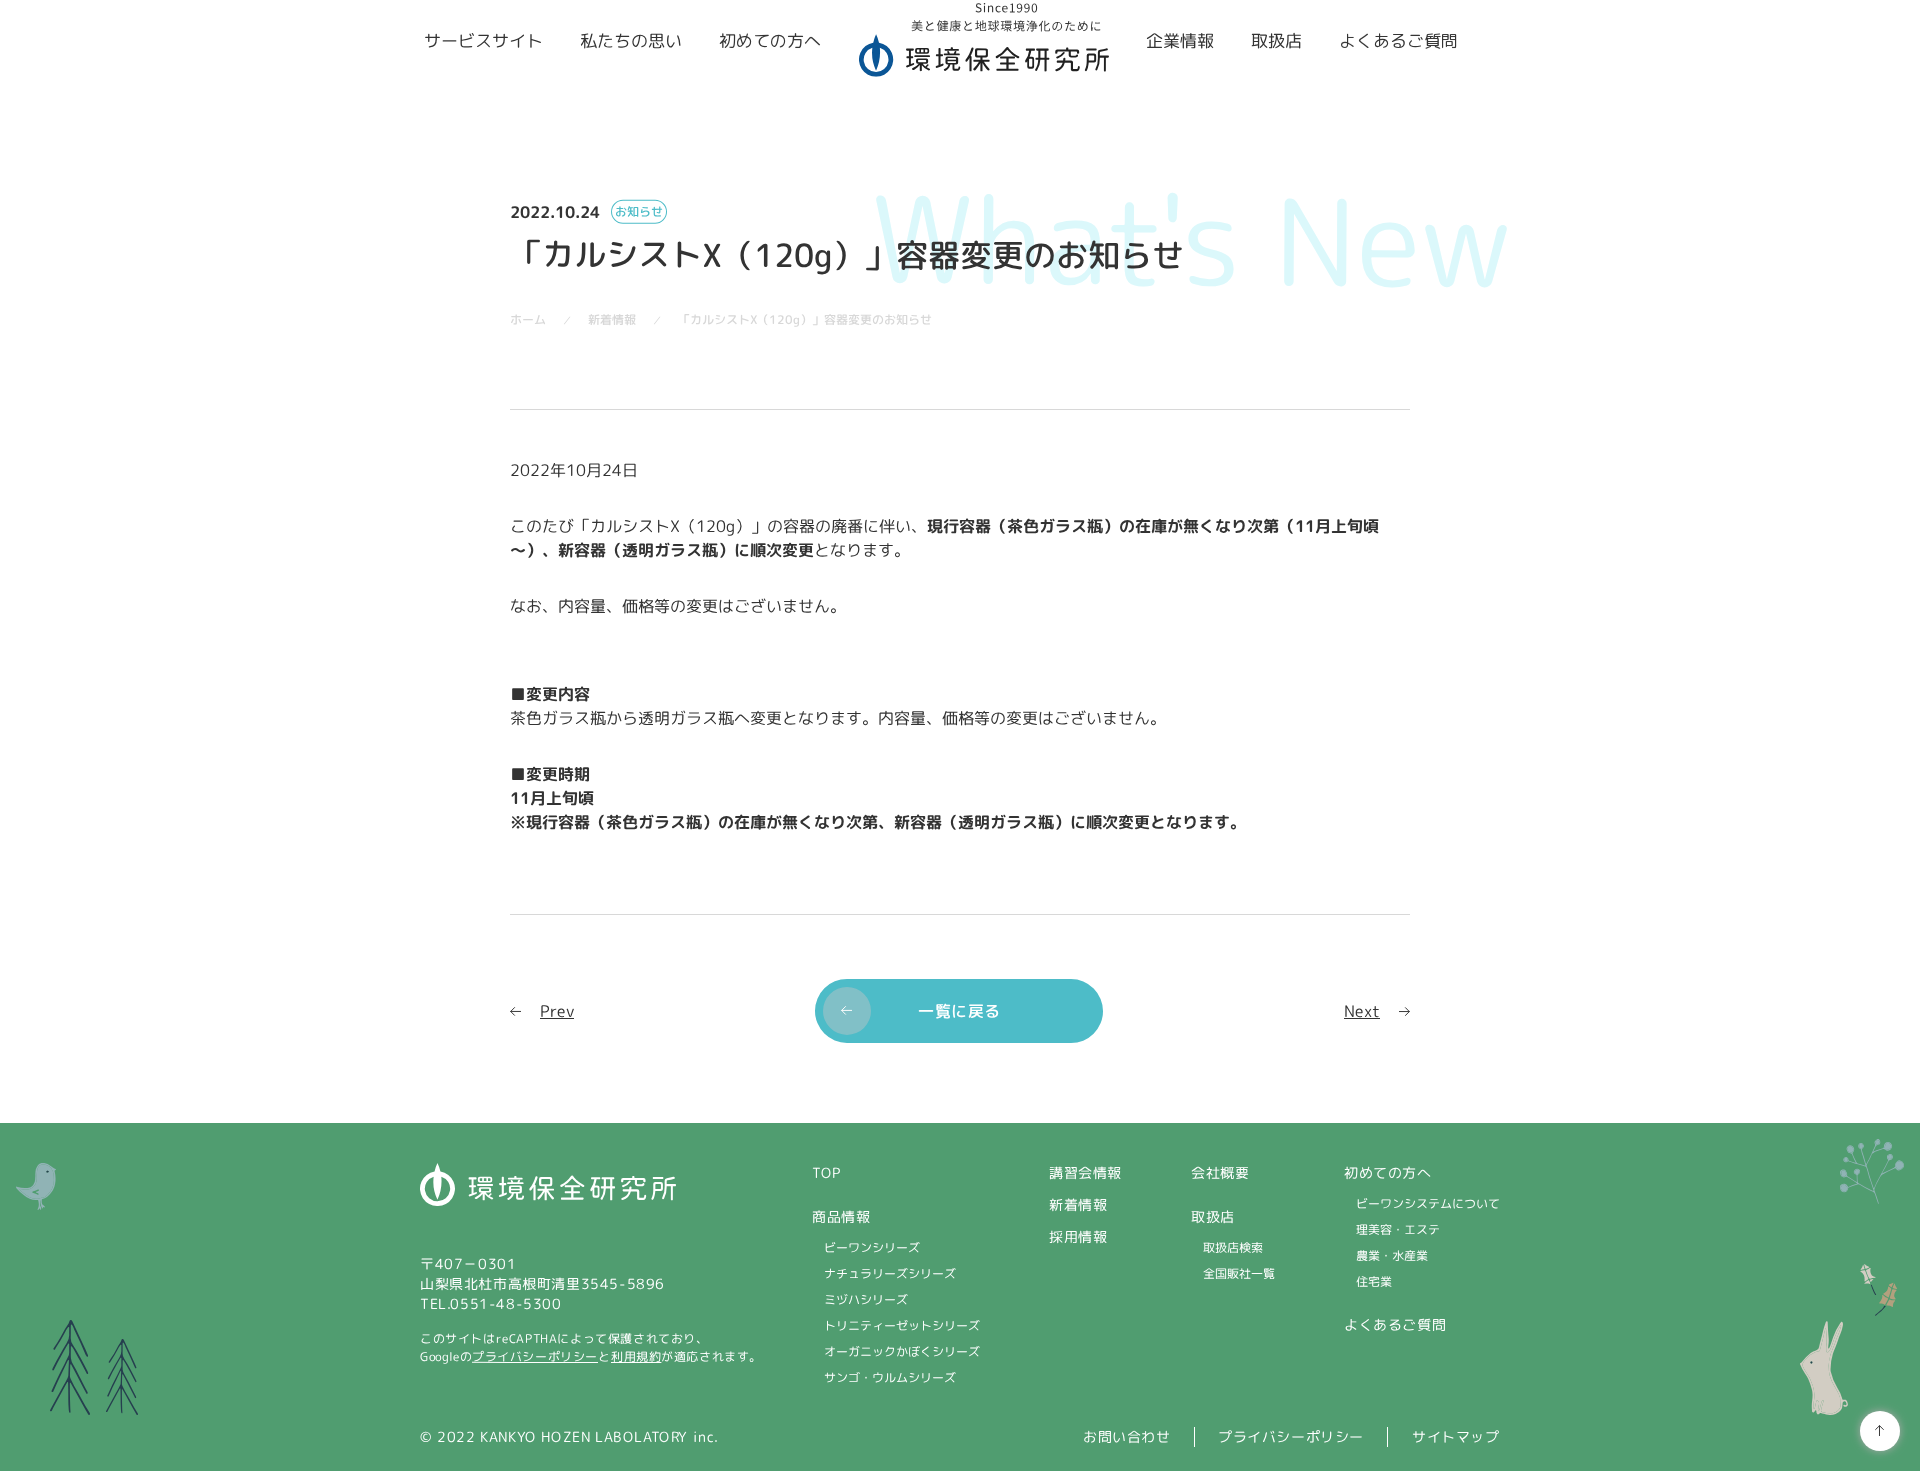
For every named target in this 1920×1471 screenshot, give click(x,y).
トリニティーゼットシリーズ (902, 1325)
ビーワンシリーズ (872, 1247)
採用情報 (1078, 1236)
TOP (826, 1172)
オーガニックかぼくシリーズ (902, 1351)
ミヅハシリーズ (866, 1299)
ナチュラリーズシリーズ (890, 1273)
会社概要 (1220, 1172)
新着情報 (1078, 1204)
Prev (557, 1010)
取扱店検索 (1233, 1247)
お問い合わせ (1127, 1436)
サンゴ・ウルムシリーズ (890, 1377)
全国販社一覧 (1239, 1273)
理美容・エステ (1398, 1229)
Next (1362, 1010)
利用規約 (636, 1356)
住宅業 (1374, 1281)
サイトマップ (1456, 1436)
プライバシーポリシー (535, 1356)
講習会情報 (1085, 1172)
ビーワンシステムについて (1428, 1203)
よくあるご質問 (1395, 1324)
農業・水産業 (1392, 1255)
